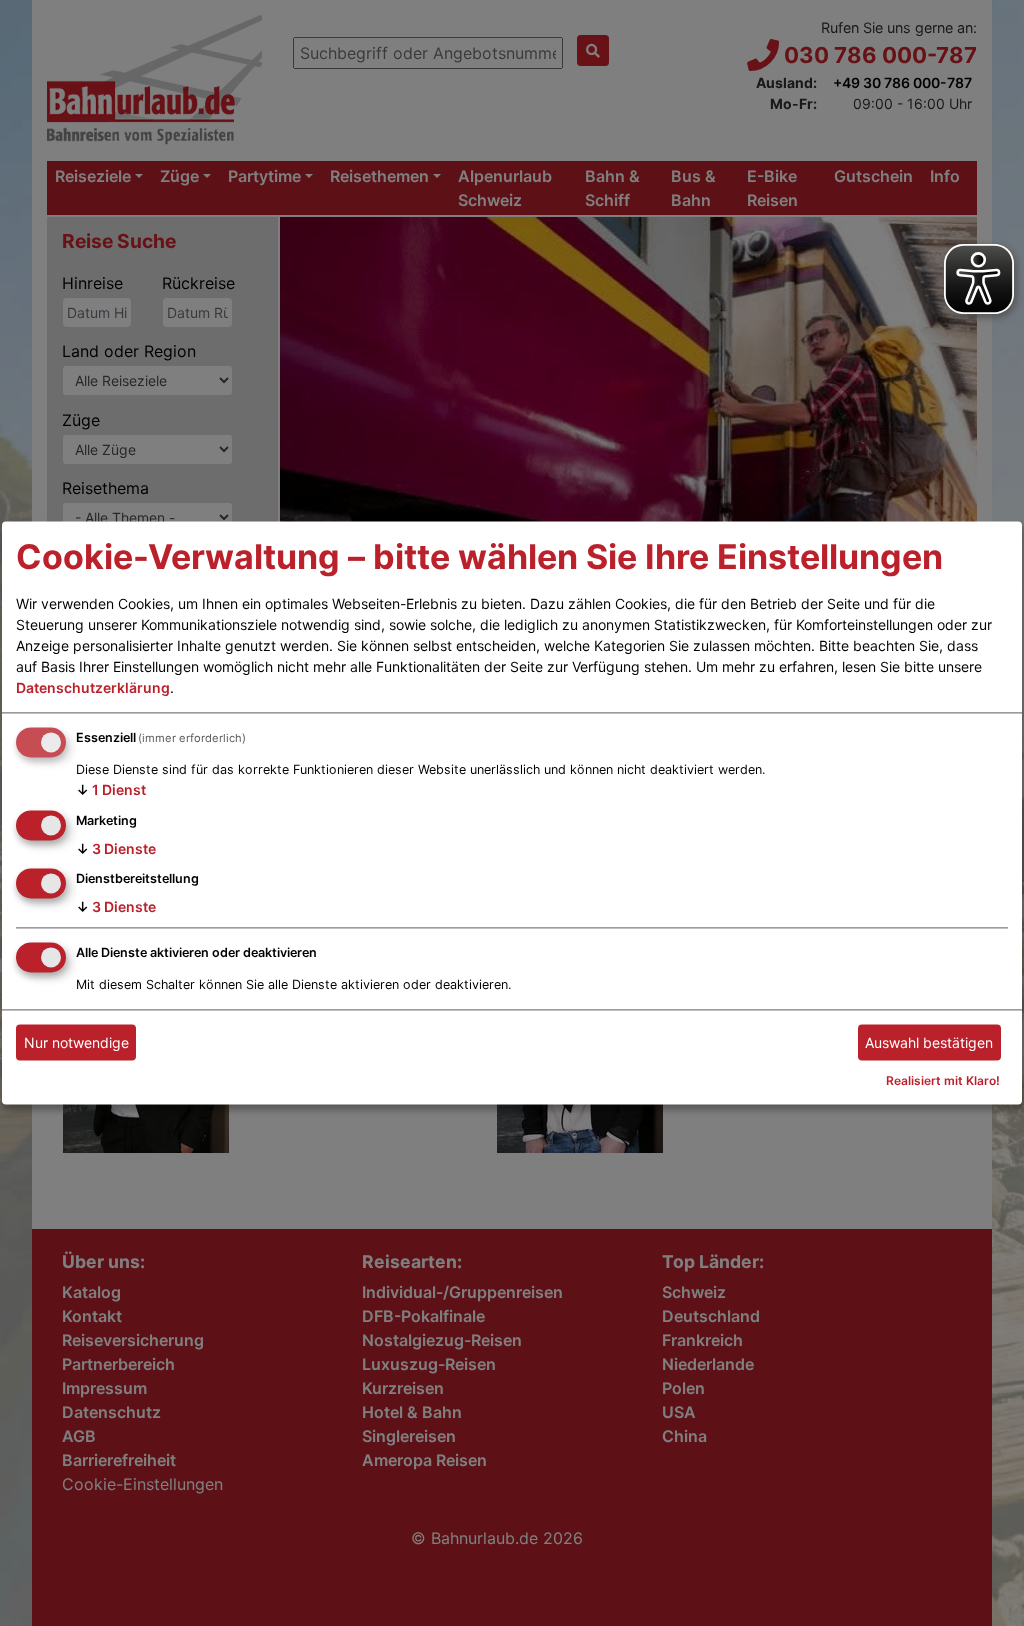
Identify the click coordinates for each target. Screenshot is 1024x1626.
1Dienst (111, 789)
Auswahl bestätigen (929, 1042)
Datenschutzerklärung (93, 687)
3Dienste (116, 848)
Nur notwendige (76, 1042)
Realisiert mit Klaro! (943, 1081)
